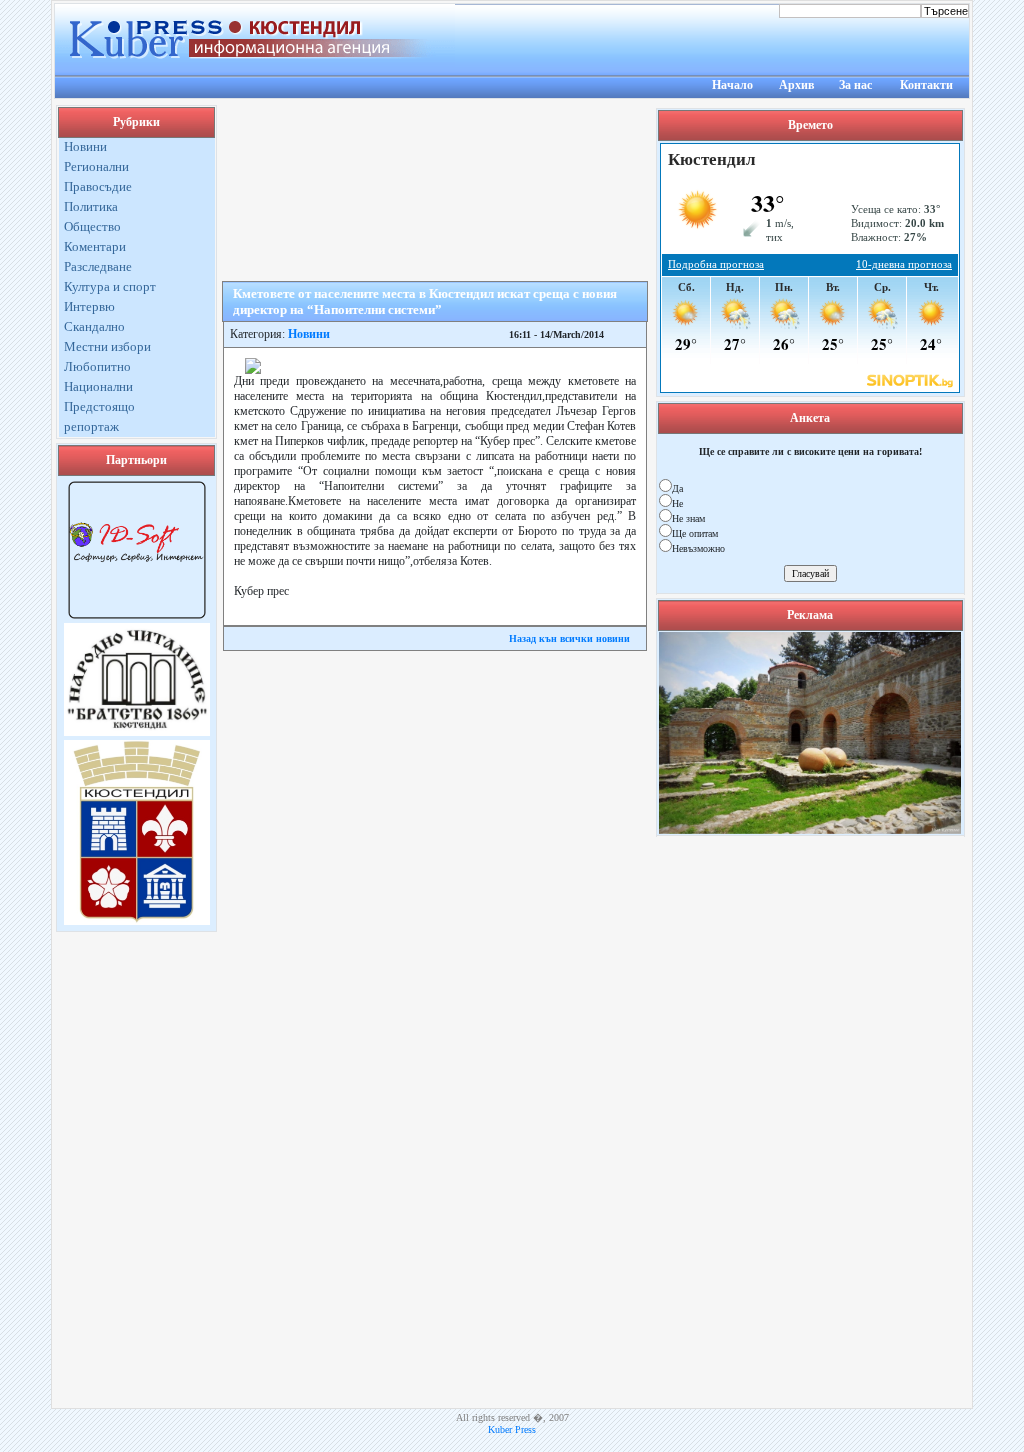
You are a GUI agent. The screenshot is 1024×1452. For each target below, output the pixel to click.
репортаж (91, 426)
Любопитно (97, 366)
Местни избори (107, 346)
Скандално (94, 326)
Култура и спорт (110, 286)
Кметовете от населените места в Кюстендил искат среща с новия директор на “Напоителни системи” (425, 301)
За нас (855, 85)
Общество (92, 226)
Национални (98, 386)
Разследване (98, 266)
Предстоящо (99, 406)
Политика (91, 206)
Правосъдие (98, 186)
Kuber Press (512, 1429)
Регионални (96, 166)
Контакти (926, 85)
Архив (796, 85)
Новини (85, 146)
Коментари (95, 246)
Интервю (89, 306)
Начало (732, 85)
